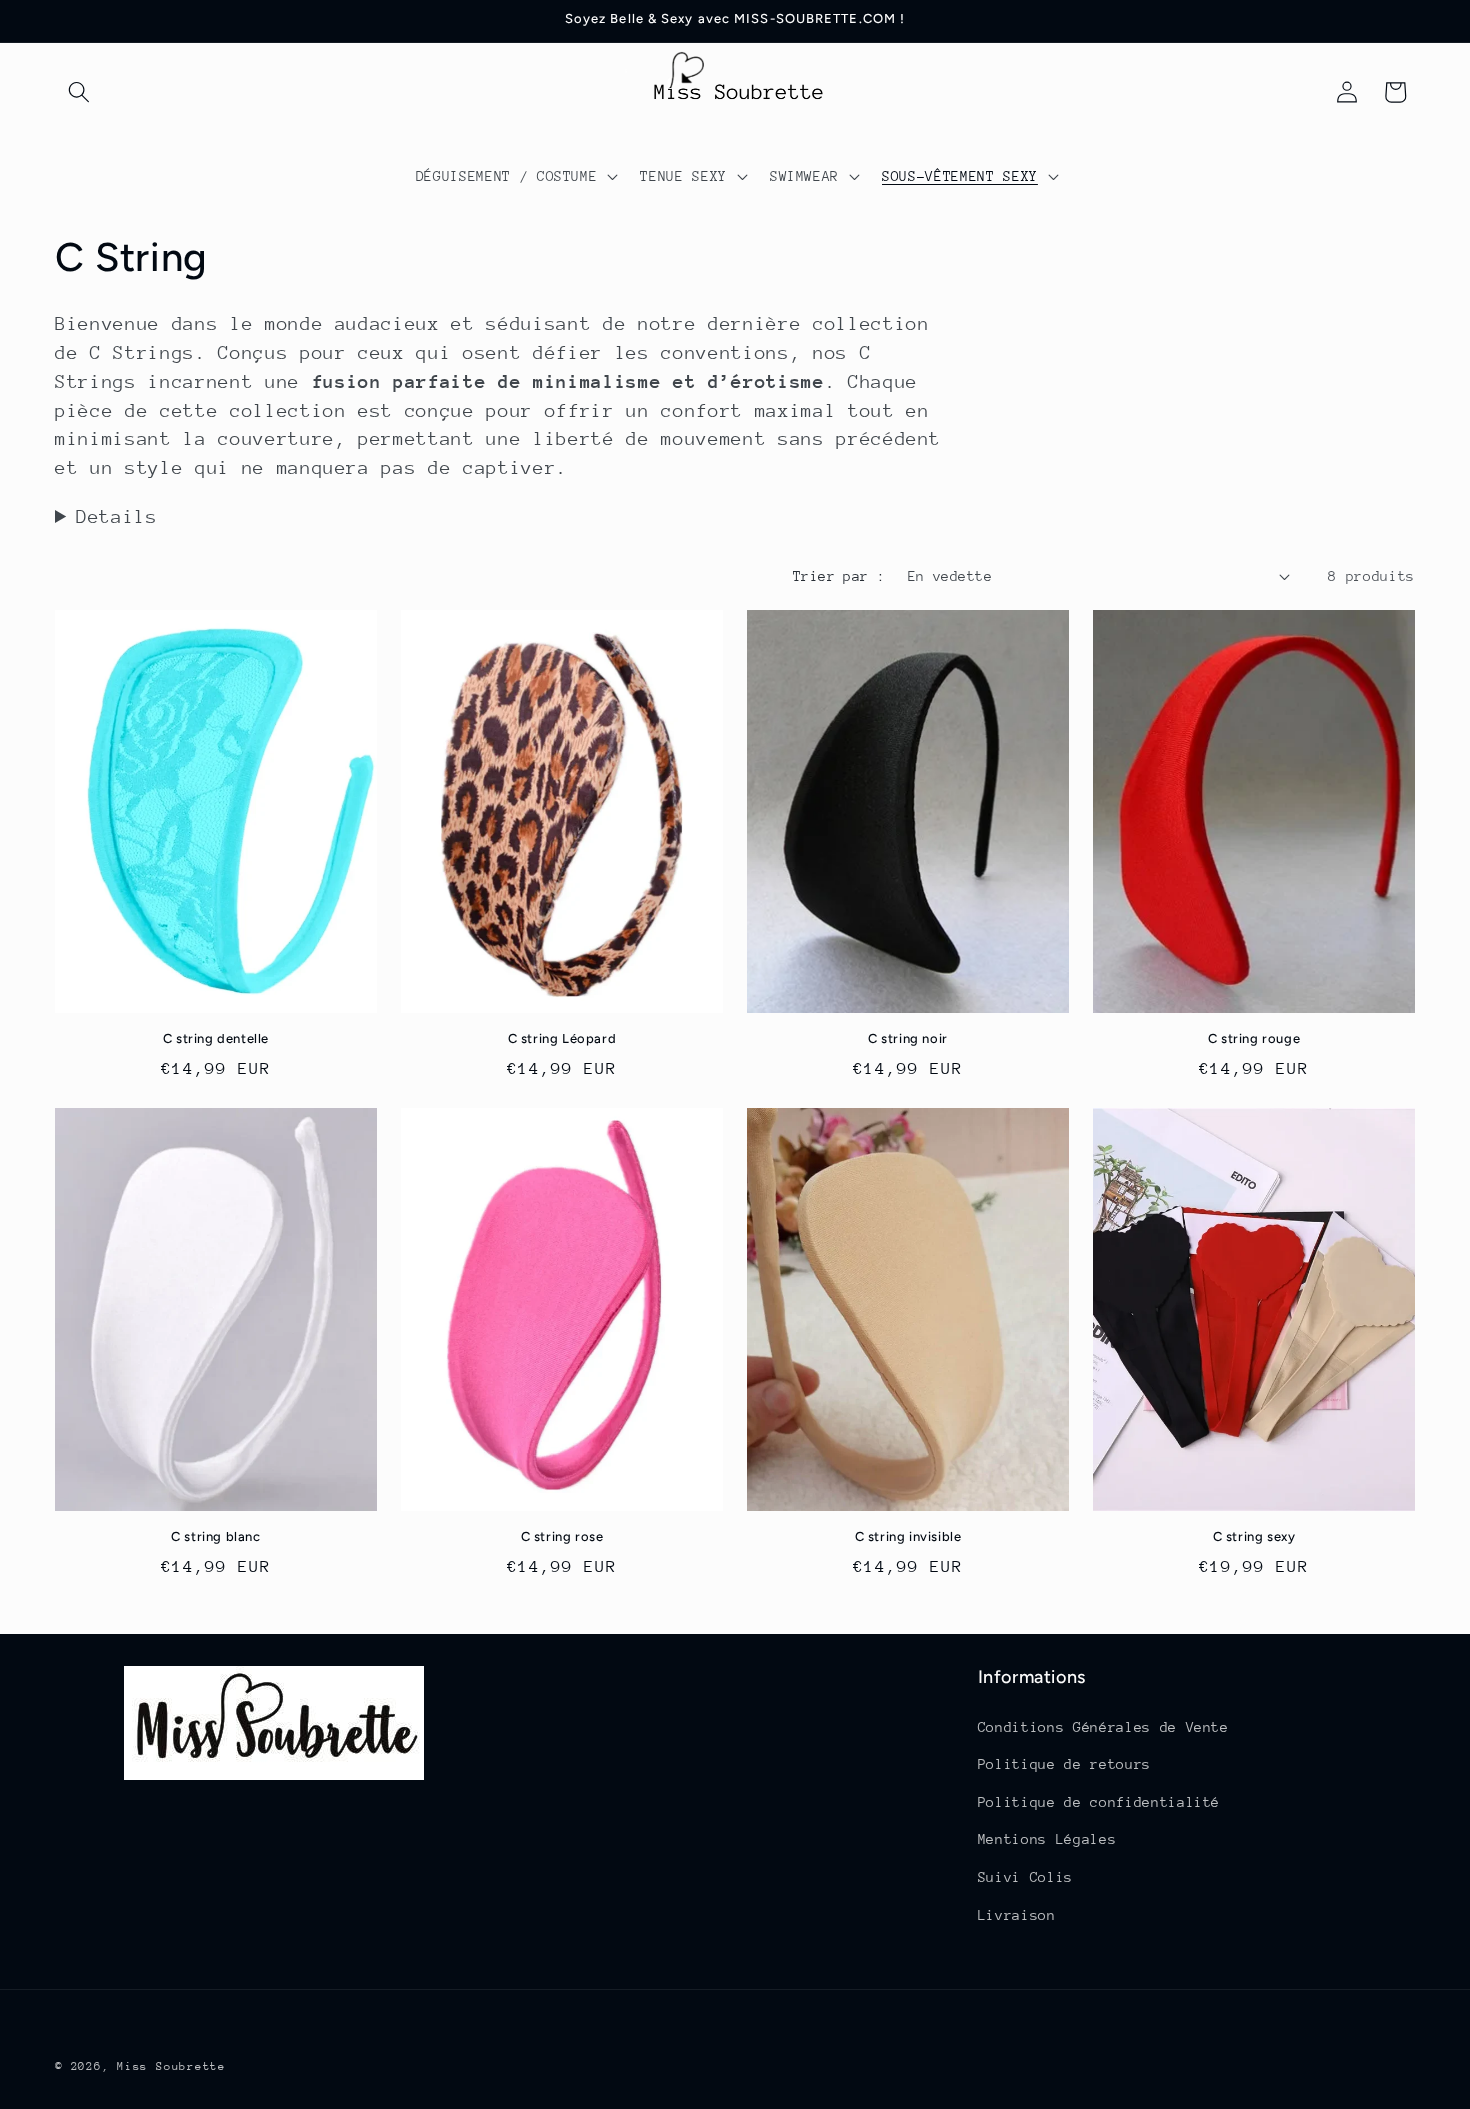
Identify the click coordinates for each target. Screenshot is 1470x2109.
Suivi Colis (1025, 1877)
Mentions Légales (1047, 1839)
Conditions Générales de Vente (1103, 1727)
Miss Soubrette (171, 2066)
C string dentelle (216, 1038)
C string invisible (908, 1536)
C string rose (562, 1536)
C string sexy (1254, 1536)
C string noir (908, 1038)
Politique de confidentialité (1099, 1802)
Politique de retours (1064, 1764)
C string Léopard (562, 1038)
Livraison (1017, 1915)
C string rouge (1254, 1038)
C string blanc (215, 1536)
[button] (79, 92)
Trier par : (839, 576)
